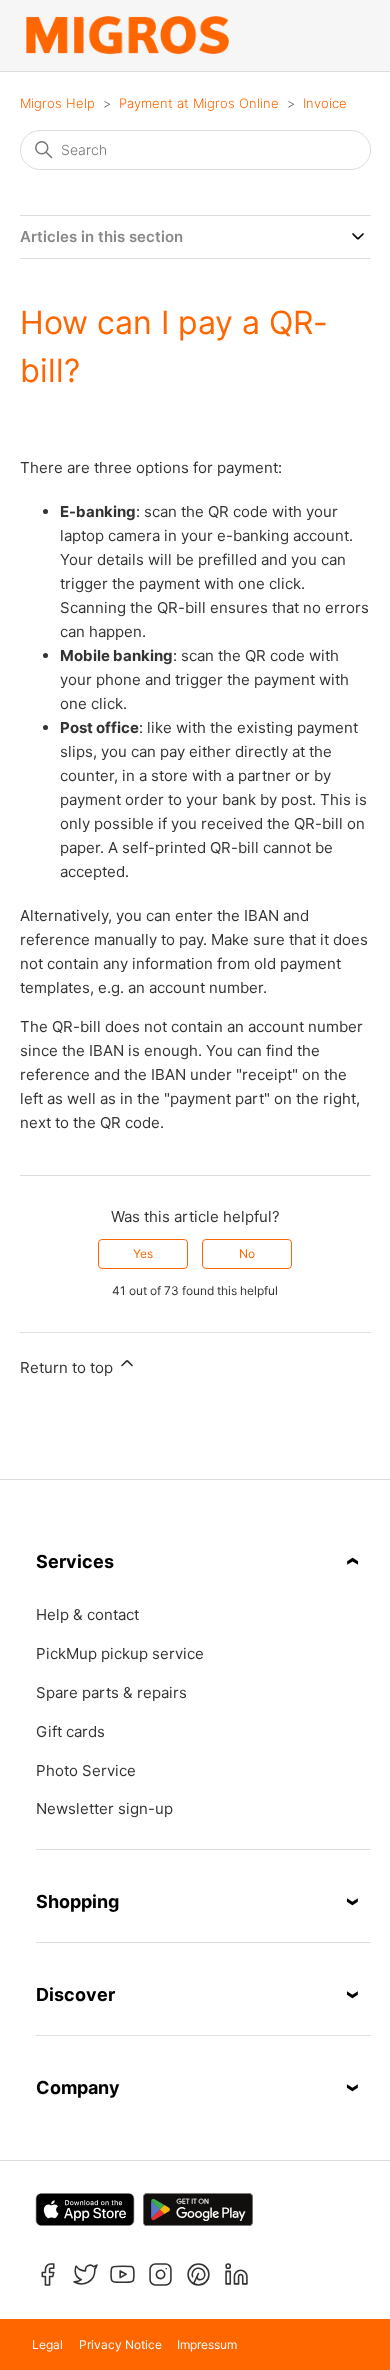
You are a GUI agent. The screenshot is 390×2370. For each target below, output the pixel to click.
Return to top (68, 1367)
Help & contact (87, 1615)
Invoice (325, 103)
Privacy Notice (120, 2344)
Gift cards (70, 1732)
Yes (143, 1253)
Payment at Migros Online (199, 103)
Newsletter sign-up (104, 1809)
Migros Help (57, 103)
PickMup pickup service (120, 1654)
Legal (47, 2344)
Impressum (207, 2344)
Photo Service (86, 1771)
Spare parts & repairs (111, 1693)
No (247, 1253)
